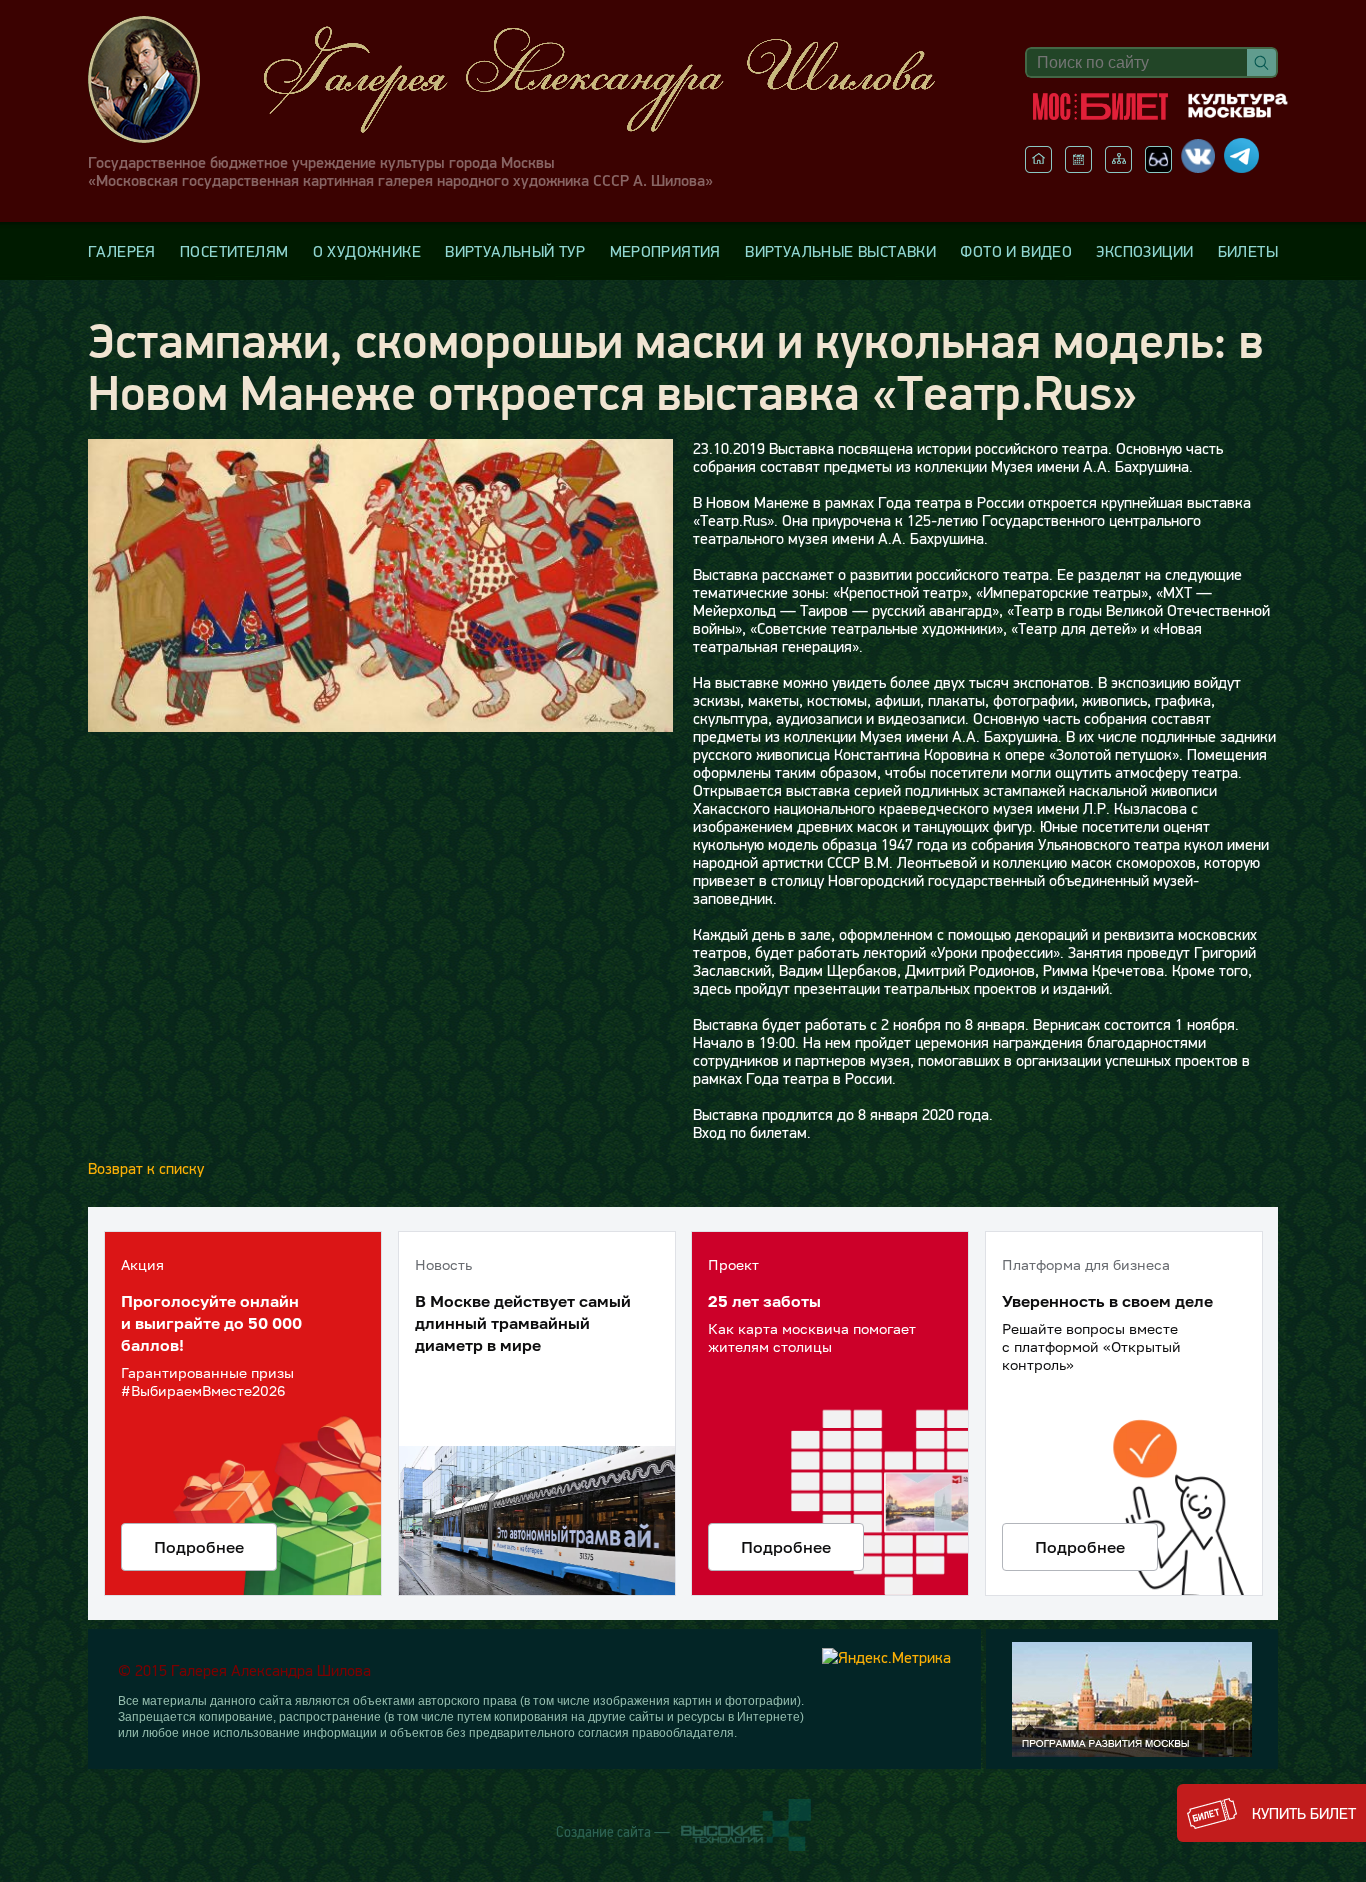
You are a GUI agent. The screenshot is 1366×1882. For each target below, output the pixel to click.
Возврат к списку (146, 1168)
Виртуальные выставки (840, 251)
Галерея (122, 251)
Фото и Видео (1016, 251)
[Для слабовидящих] (1158, 167)
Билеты (1248, 251)
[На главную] (1038, 167)
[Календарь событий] (1078, 167)
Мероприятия (665, 251)
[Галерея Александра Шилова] (532, 79)
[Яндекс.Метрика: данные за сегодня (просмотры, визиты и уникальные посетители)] (886, 1657)
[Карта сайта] (1118, 167)
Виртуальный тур (515, 251)
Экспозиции (1144, 251)
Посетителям (234, 251)
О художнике (367, 251)
